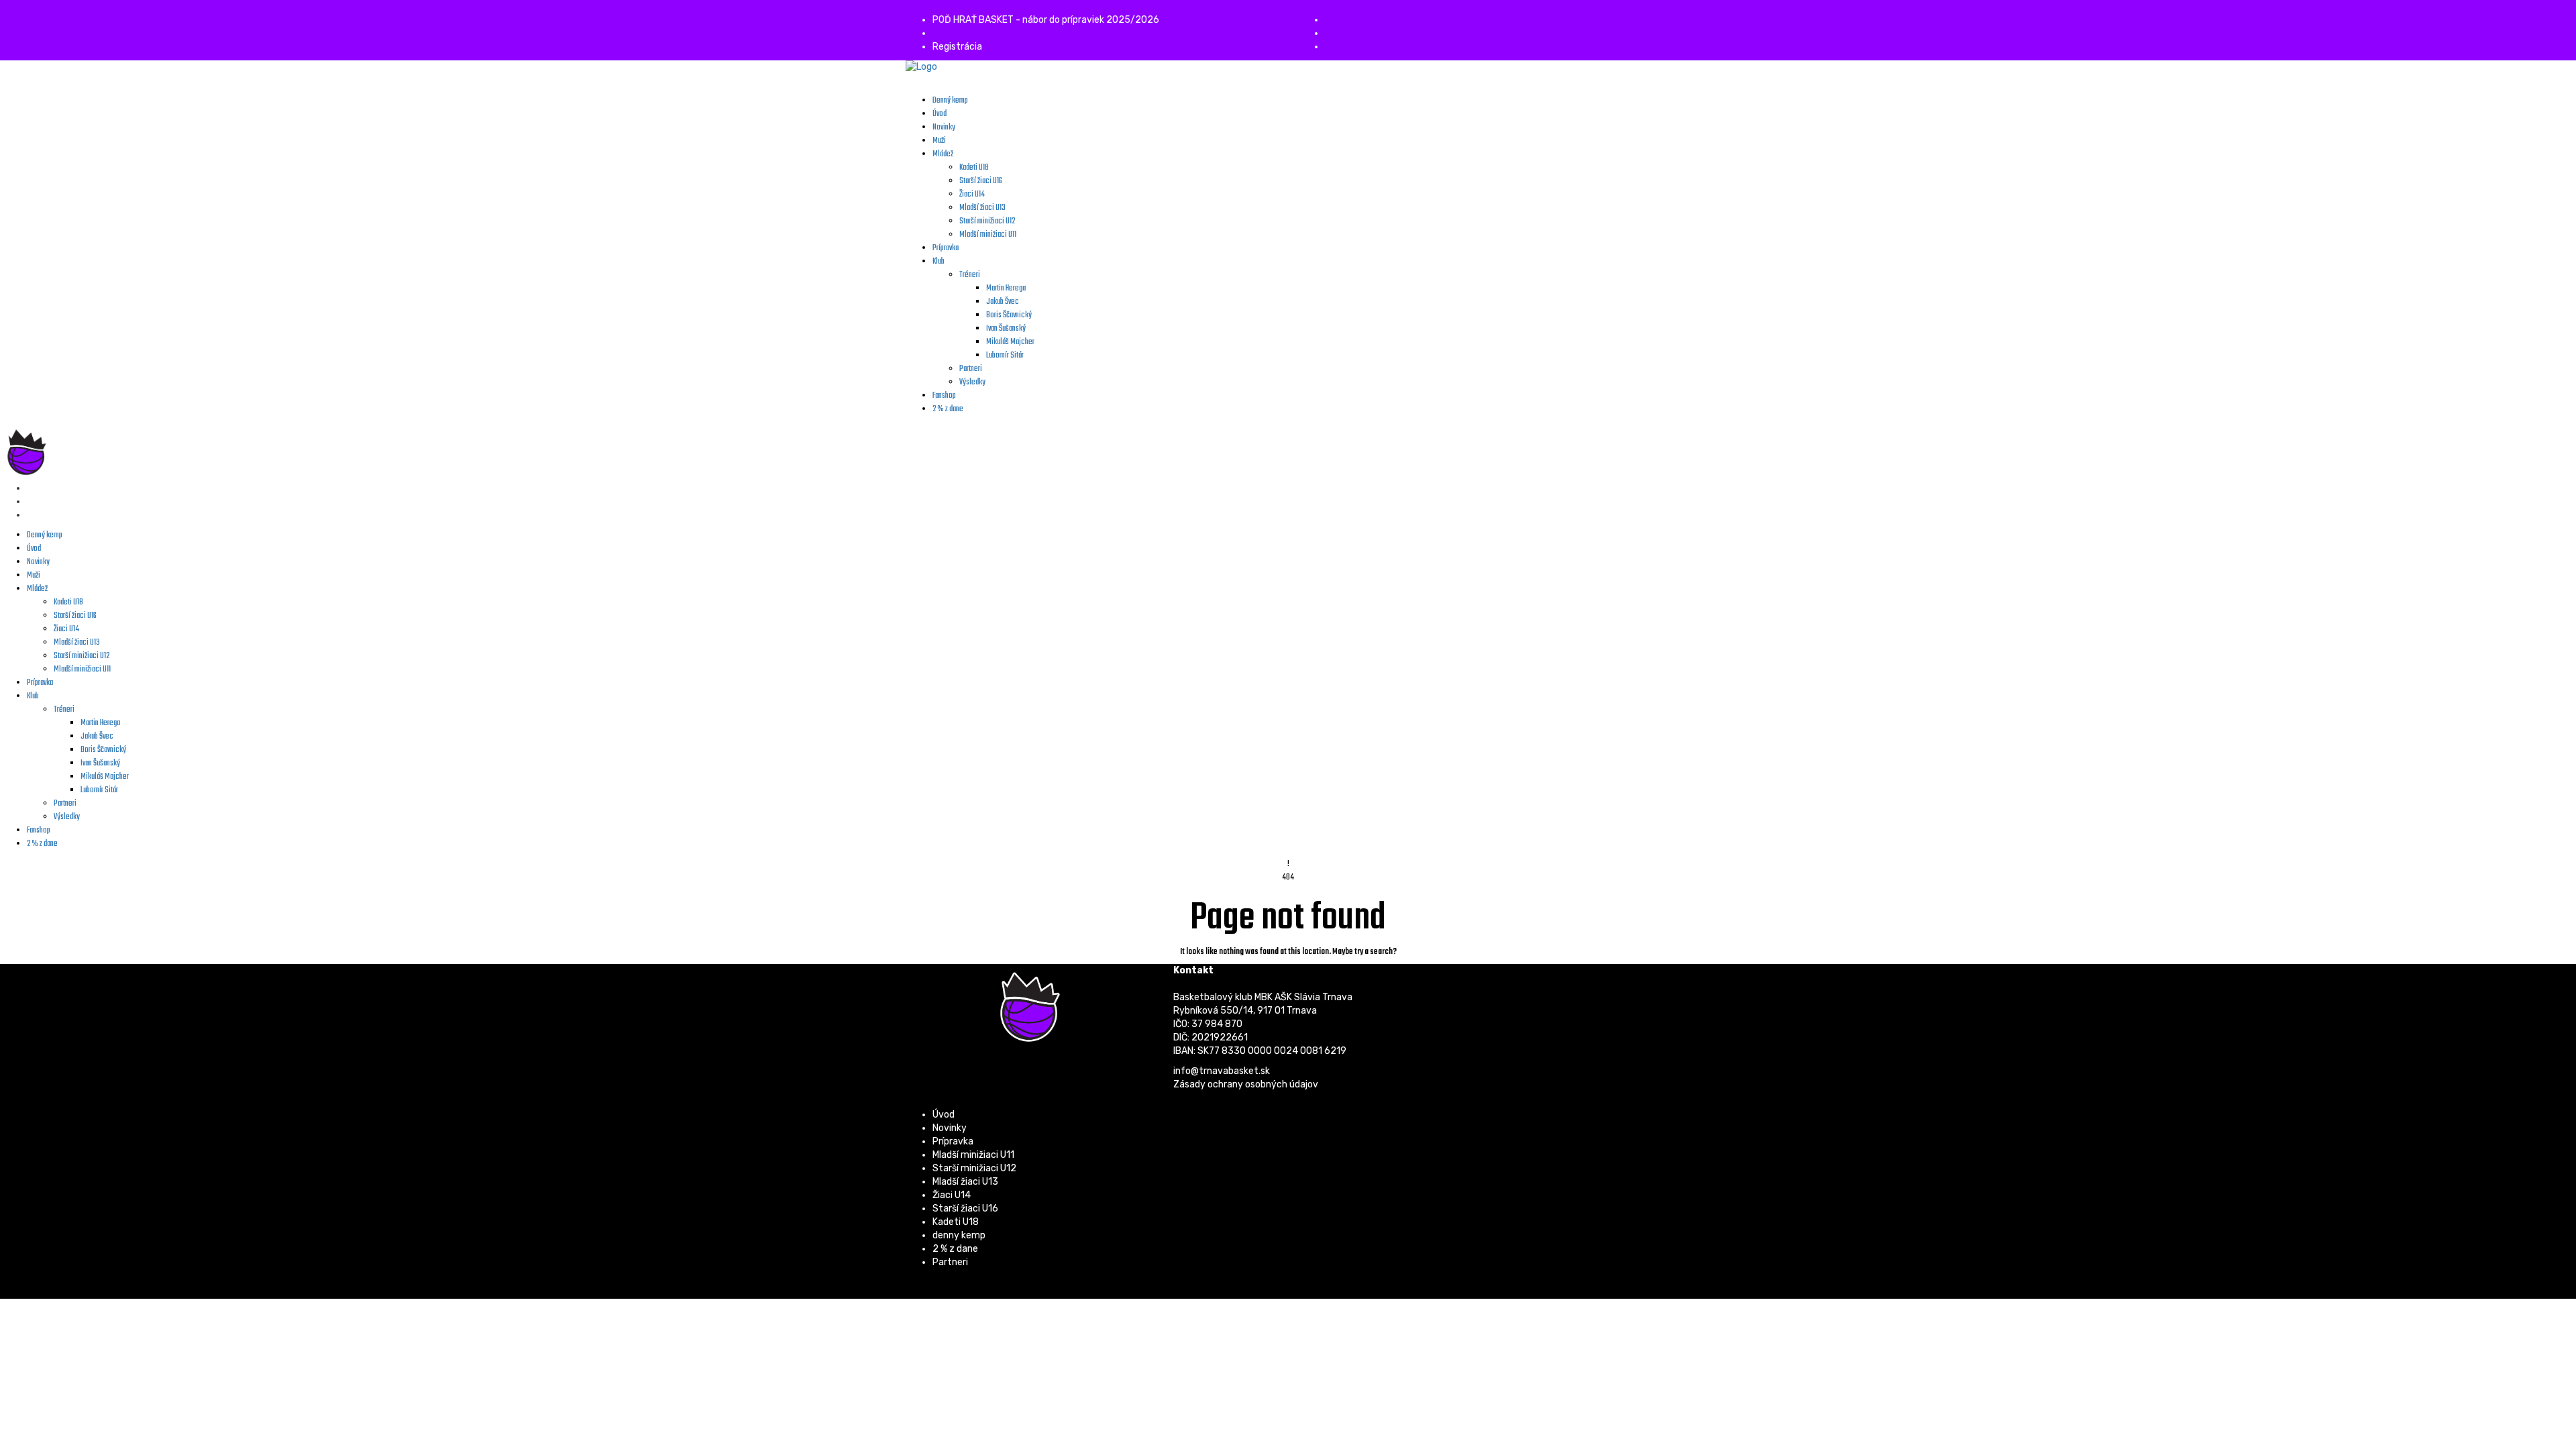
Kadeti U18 (956, 1222)
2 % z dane (955, 1249)
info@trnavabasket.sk (1222, 1071)
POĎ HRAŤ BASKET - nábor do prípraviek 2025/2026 (1046, 20)
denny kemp (959, 1235)
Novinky (950, 1128)
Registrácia (957, 47)
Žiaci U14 (952, 1195)
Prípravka (953, 1141)
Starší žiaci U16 (965, 1209)
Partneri (950, 1262)
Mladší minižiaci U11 (973, 1155)
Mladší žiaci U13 (965, 1182)
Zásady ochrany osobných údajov (1246, 1084)
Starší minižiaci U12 (974, 1168)
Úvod (944, 1115)
